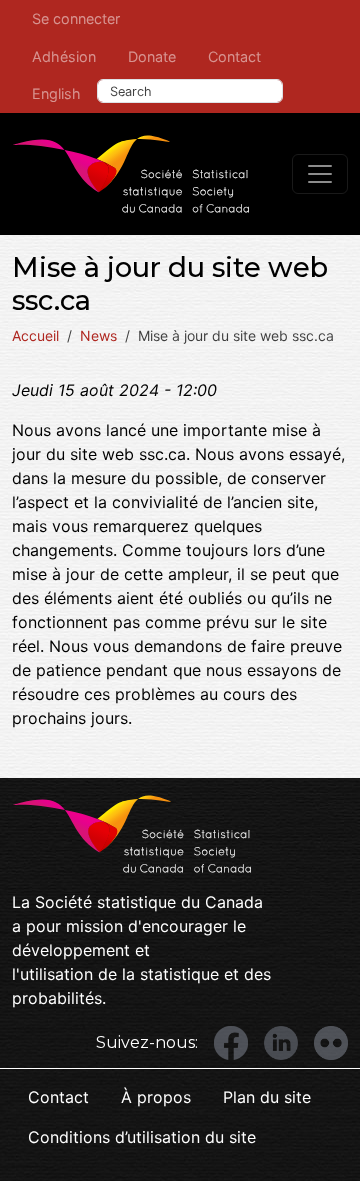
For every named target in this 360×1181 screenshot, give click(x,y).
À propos (156, 1097)
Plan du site (267, 1097)
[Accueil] (131, 174)
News (98, 335)
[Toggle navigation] (320, 174)
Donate (152, 56)
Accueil (35, 335)
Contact (234, 56)
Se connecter (76, 18)
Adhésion (64, 56)
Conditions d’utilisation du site (142, 1137)
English (56, 93)
